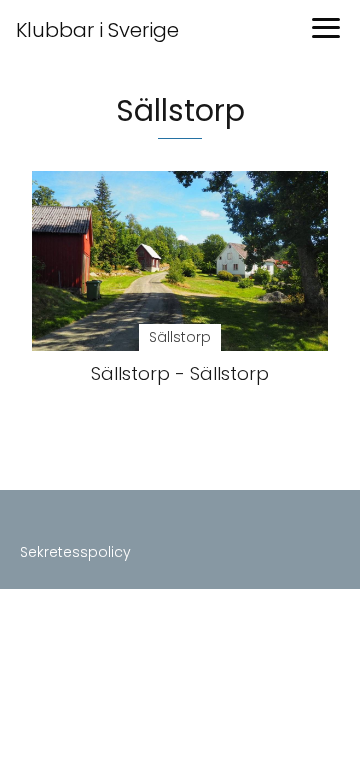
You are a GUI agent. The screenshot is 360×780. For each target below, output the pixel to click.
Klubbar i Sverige (97, 30)
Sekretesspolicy (75, 552)
